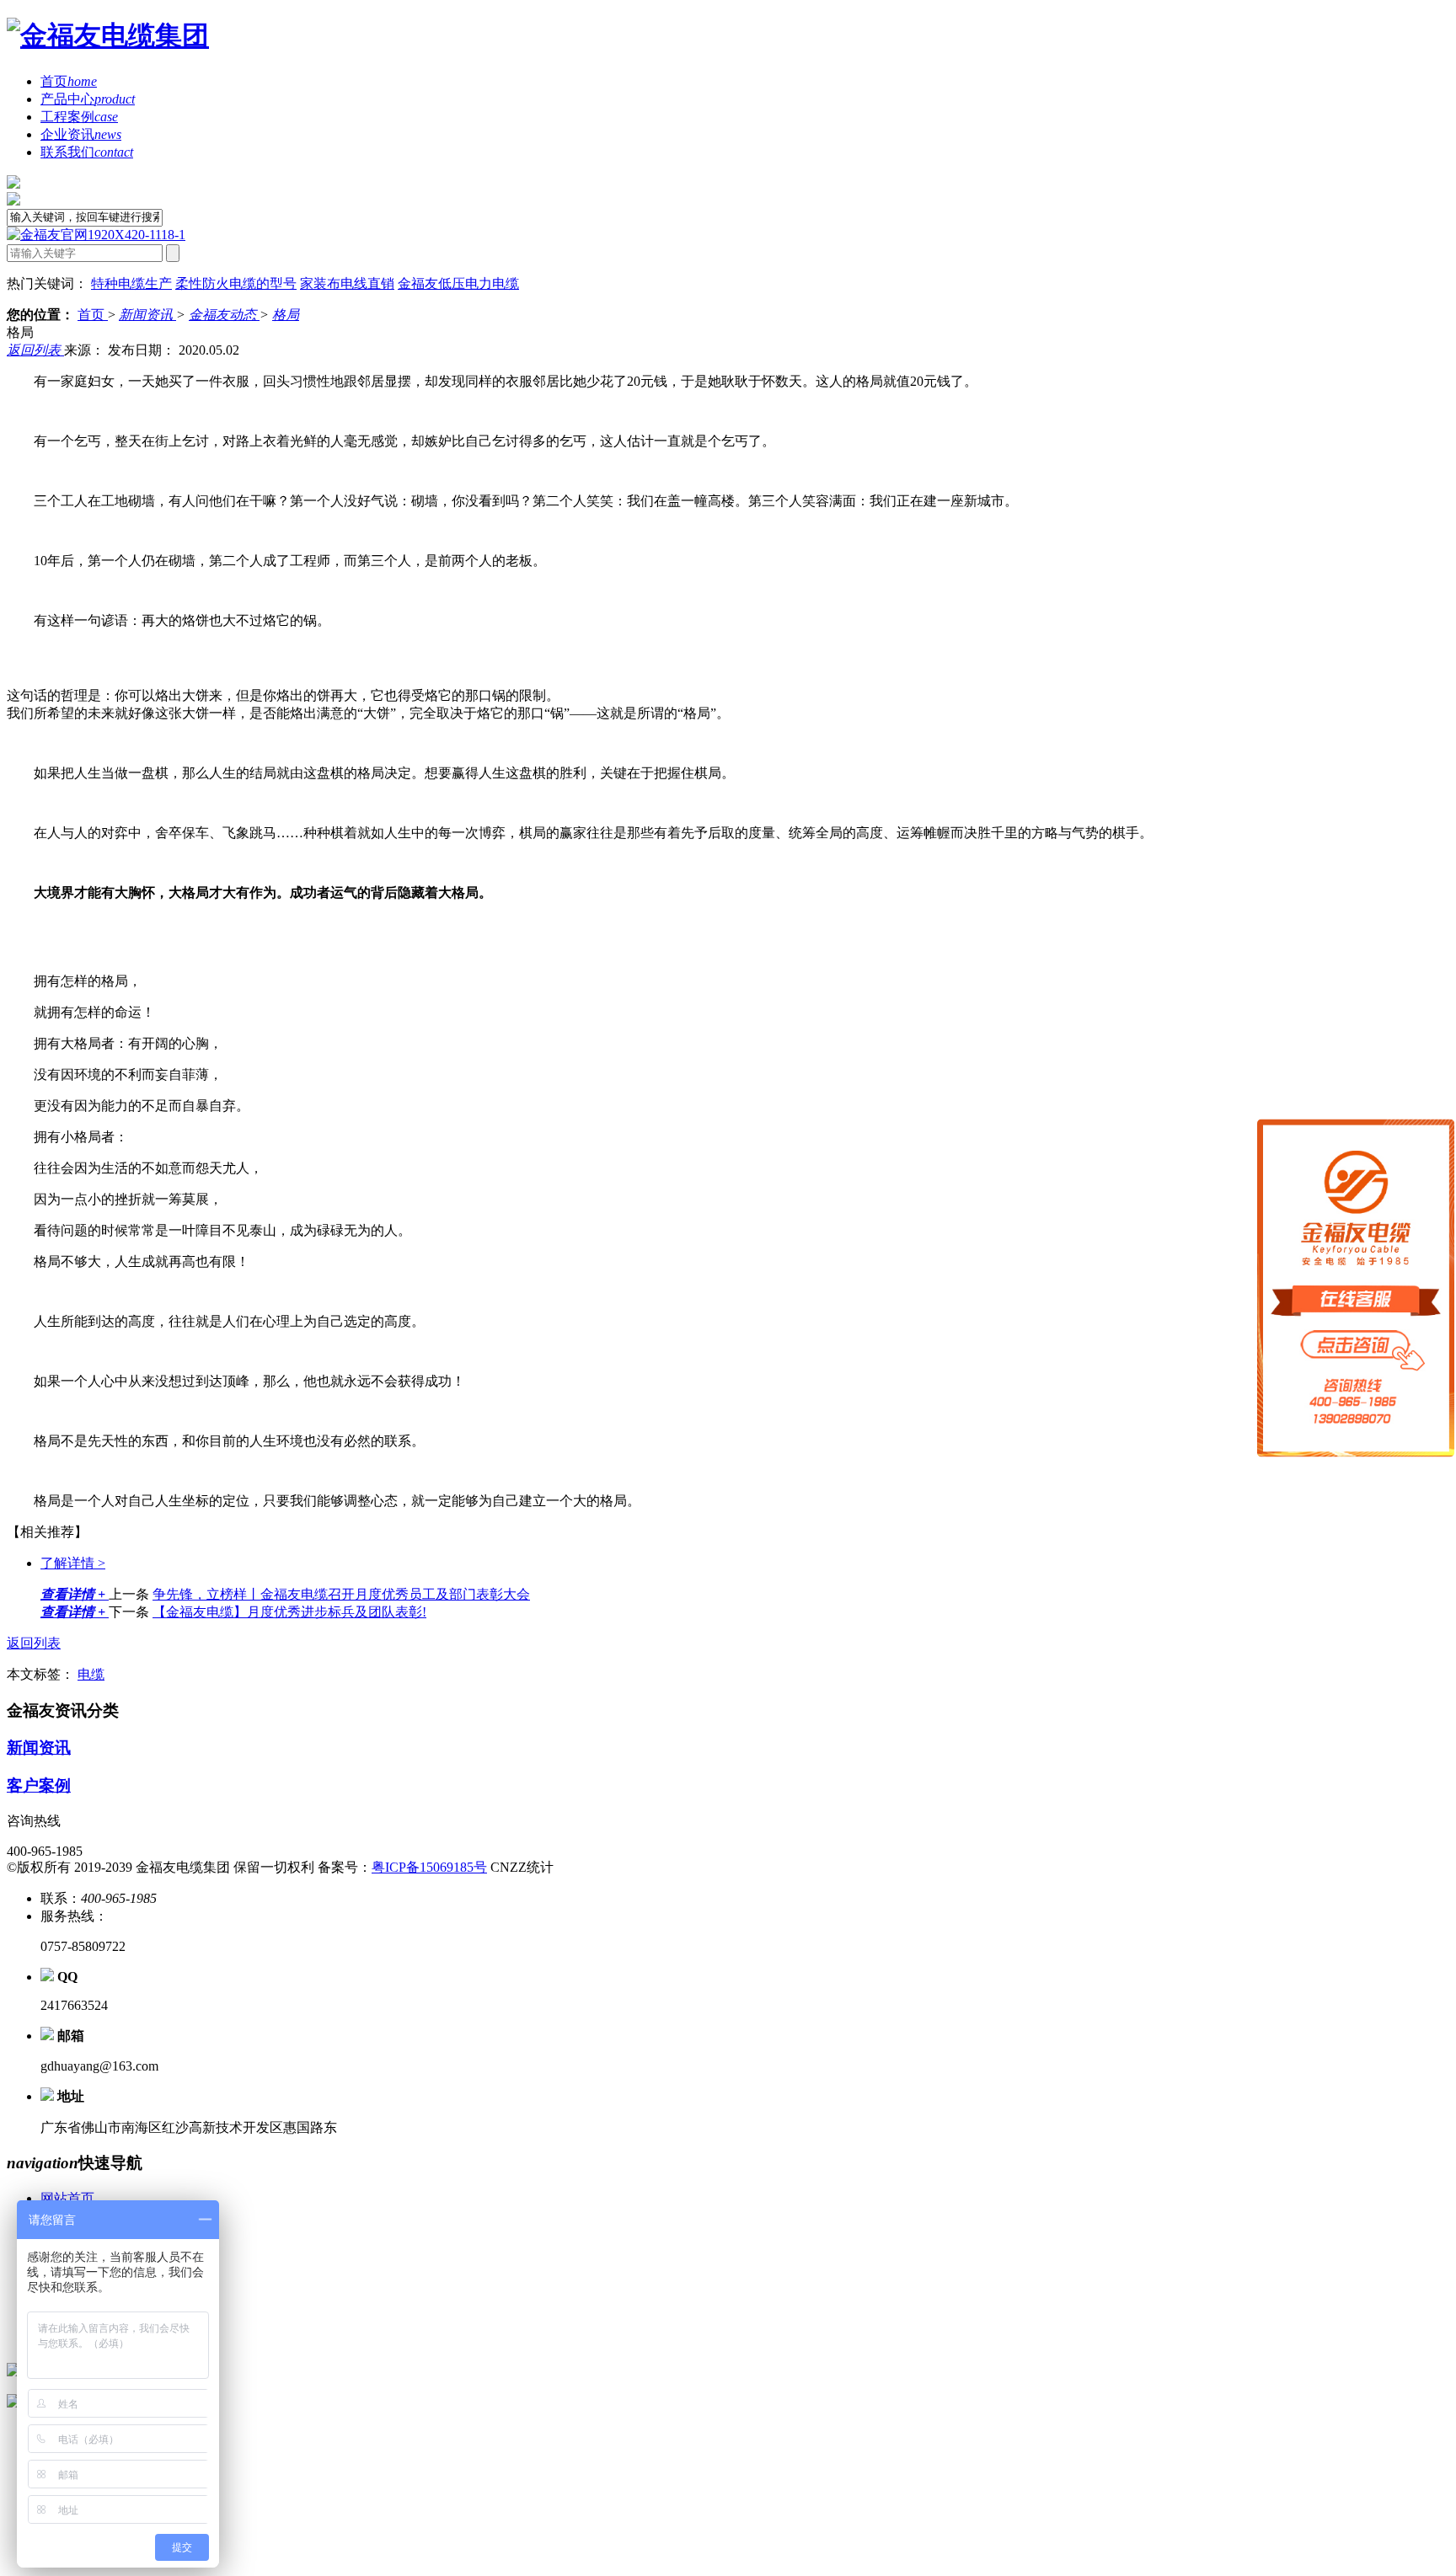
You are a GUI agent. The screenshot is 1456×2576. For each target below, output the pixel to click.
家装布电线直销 (347, 283)
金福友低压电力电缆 (458, 283)
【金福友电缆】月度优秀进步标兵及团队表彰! (289, 1612)
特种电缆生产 (131, 283)
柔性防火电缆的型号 (236, 283)
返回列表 (35, 350)
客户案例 (39, 1785)
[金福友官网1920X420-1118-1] (96, 235)
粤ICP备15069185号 (429, 1867)
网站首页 (67, 2198)
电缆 (91, 1674)
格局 (286, 315)
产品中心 (88, 99)
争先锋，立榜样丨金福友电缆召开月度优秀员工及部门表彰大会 (341, 1594)
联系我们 (87, 152)
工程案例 (79, 117)
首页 (69, 81)
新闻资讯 (147, 315)
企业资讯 (81, 134)
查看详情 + (75, 1594)
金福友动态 (224, 315)
